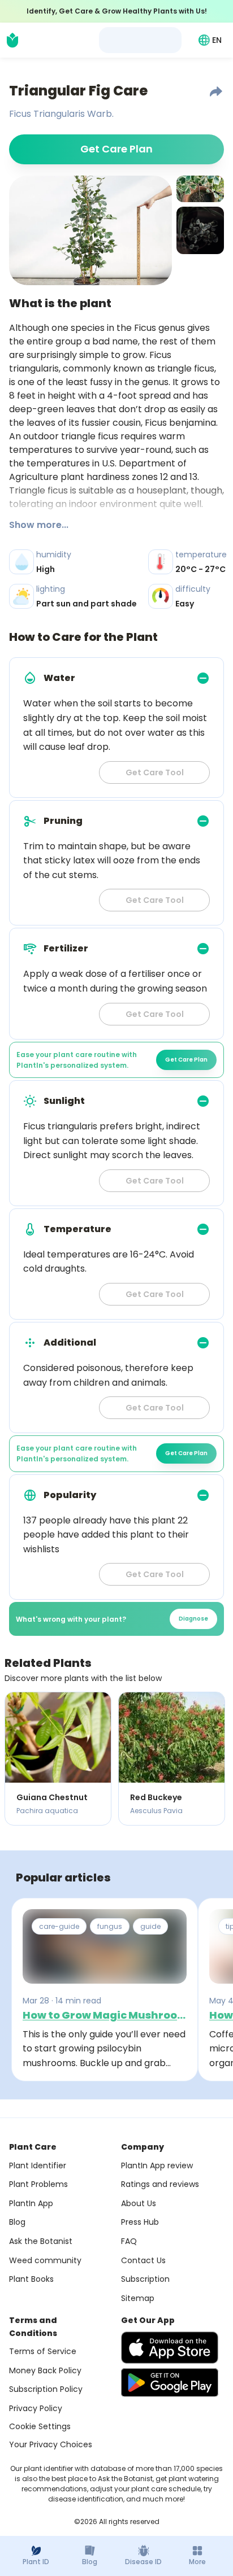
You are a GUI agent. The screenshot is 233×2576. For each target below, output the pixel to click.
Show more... (39, 525)
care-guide (59, 1926)
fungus (110, 1926)
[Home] (12, 40)
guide (150, 1926)
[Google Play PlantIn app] (170, 2382)
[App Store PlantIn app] (170, 2348)
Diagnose (193, 1619)
